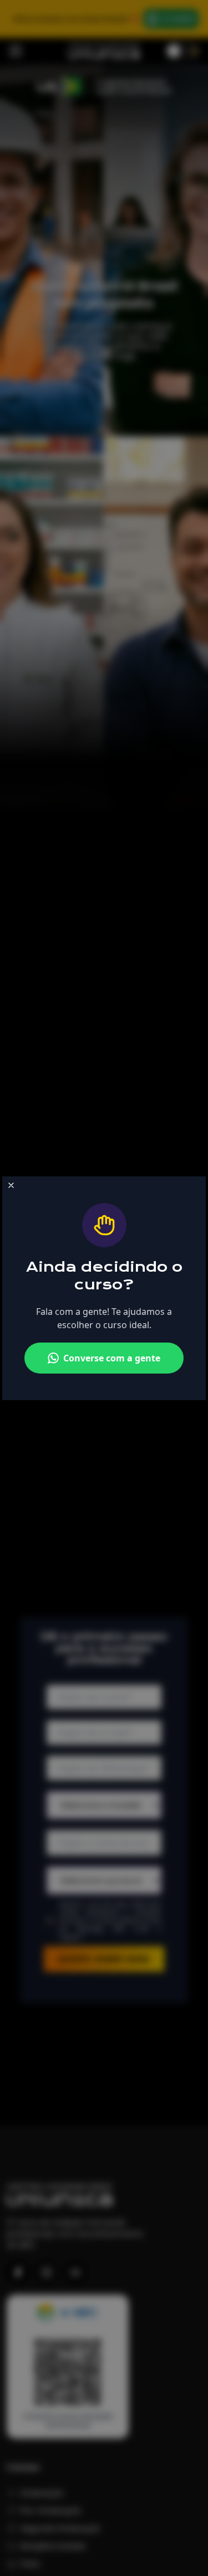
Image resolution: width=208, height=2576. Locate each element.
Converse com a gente (112, 1358)
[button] (11, 1185)
